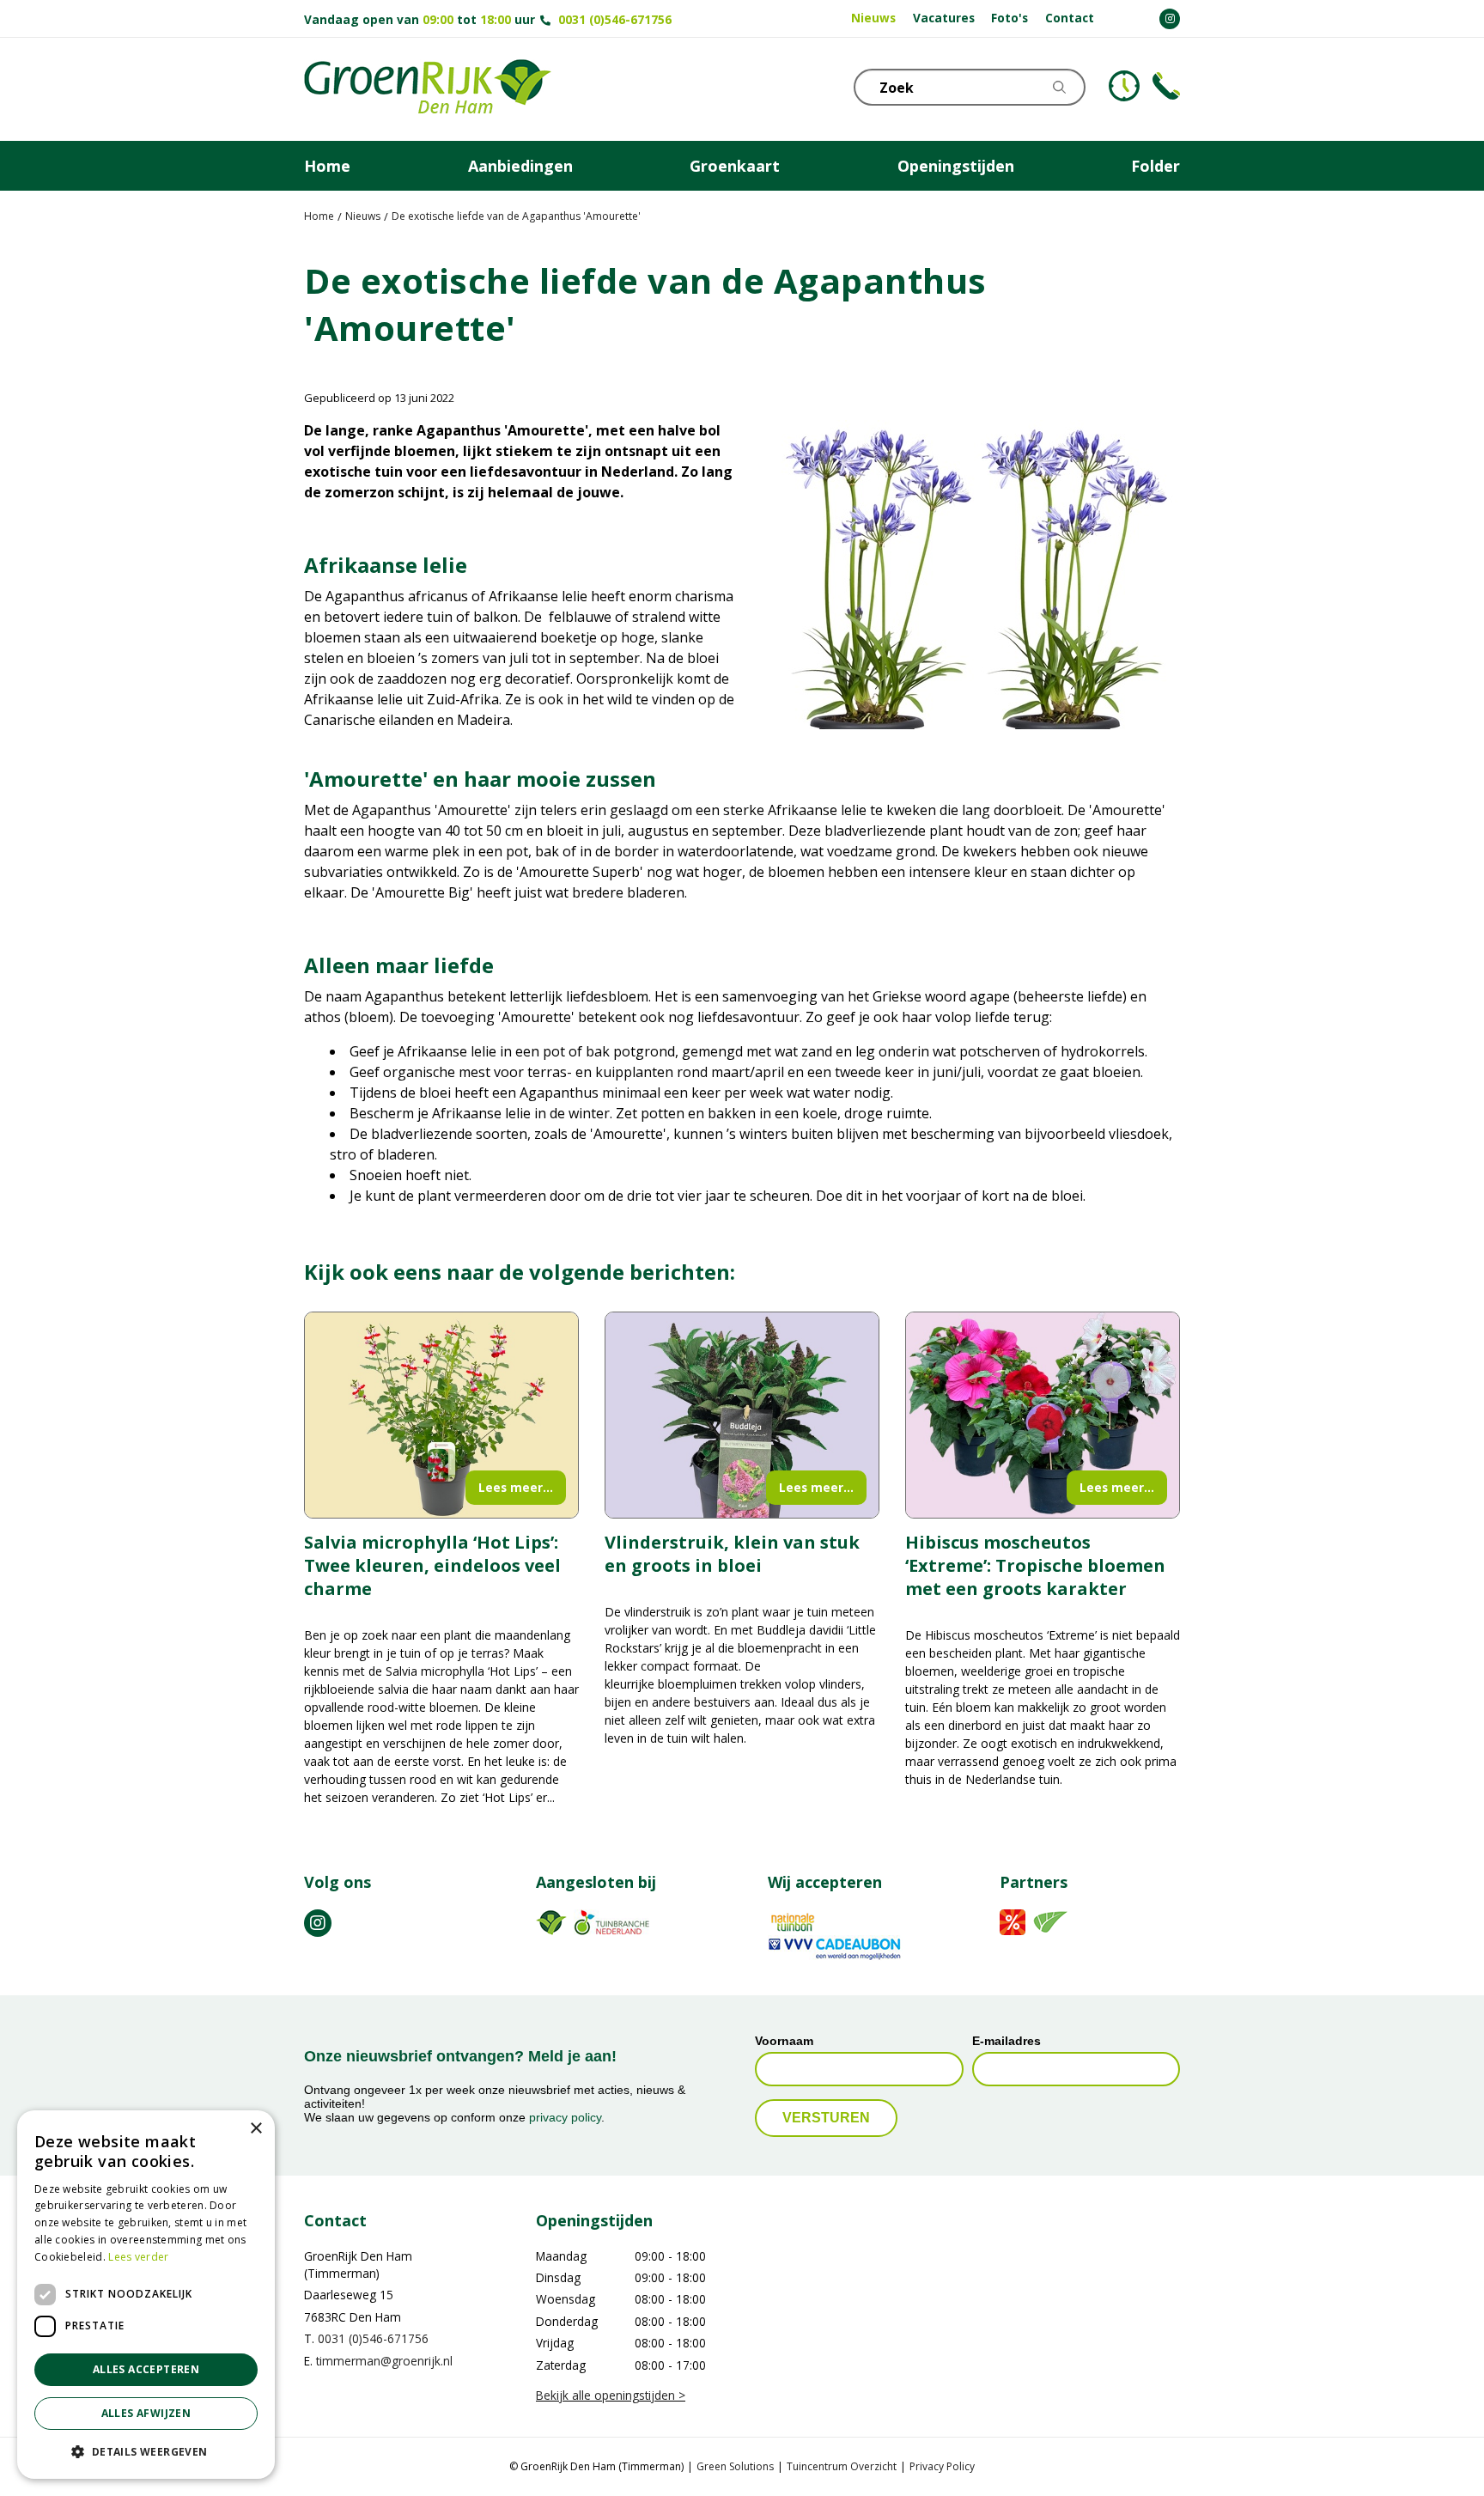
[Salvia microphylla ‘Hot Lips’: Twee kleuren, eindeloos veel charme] (441, 1415)
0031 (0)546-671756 (615, 19)
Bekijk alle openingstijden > (611, 2395)
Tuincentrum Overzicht (842, 2466)
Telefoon (1166, 86)
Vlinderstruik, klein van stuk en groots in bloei (732, 1554)
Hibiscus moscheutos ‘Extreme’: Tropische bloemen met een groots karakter (1035, 1565)
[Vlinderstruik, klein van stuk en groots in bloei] (742, 1415)
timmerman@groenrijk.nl (384, 2361)
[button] (146, 2451)
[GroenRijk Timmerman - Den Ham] (428, 89)
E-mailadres (1007, 2042)
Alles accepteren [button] (146, 2369)
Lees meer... (516, 1487)
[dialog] (146, 2295)
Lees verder (138, 2257)
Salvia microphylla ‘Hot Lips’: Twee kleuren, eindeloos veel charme (432, 1565)
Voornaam (784, 2042)
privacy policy (565, 2117)
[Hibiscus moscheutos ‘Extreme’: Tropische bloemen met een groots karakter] (1043, 1415)
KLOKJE (1124, 86)
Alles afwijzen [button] (146, 2413)
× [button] (255, 2129)
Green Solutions (735, 2466)
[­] (1170, 19)
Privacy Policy (942, 2466)
